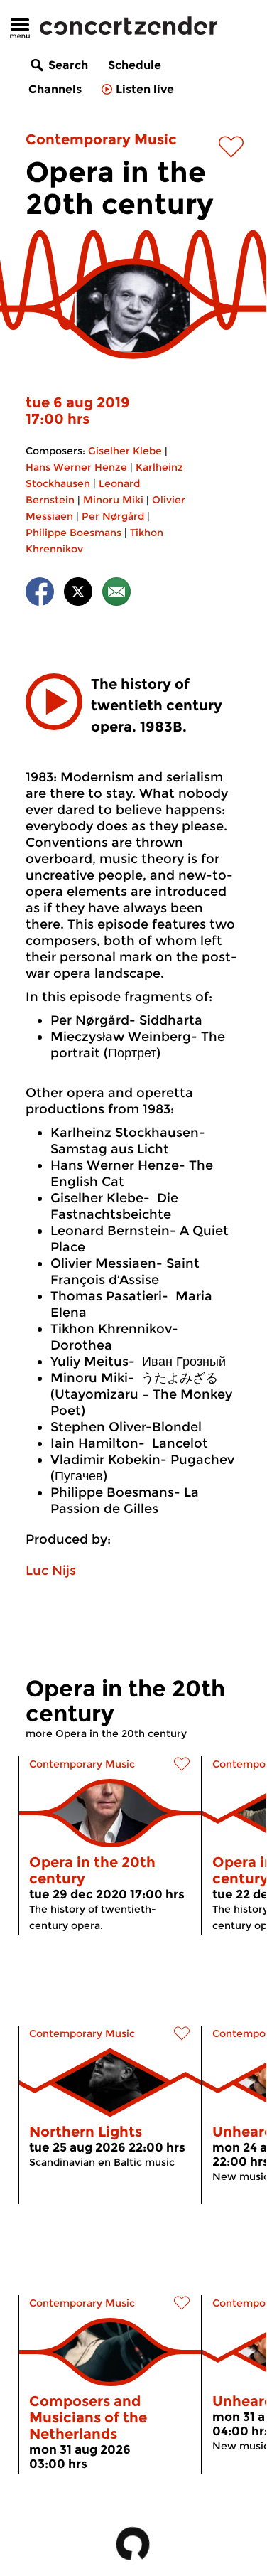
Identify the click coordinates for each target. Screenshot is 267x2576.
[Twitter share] (78, 594)
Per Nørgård (113, 516)
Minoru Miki (113, 500)
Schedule (135, 65)
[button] (54, 702)
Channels (55, 89)
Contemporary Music (101, 139)
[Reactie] (116, 594)
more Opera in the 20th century (106, 1733)
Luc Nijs (51, 1571)
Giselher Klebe (125, 451)
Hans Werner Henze (76, 467)
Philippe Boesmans (73, 533)
